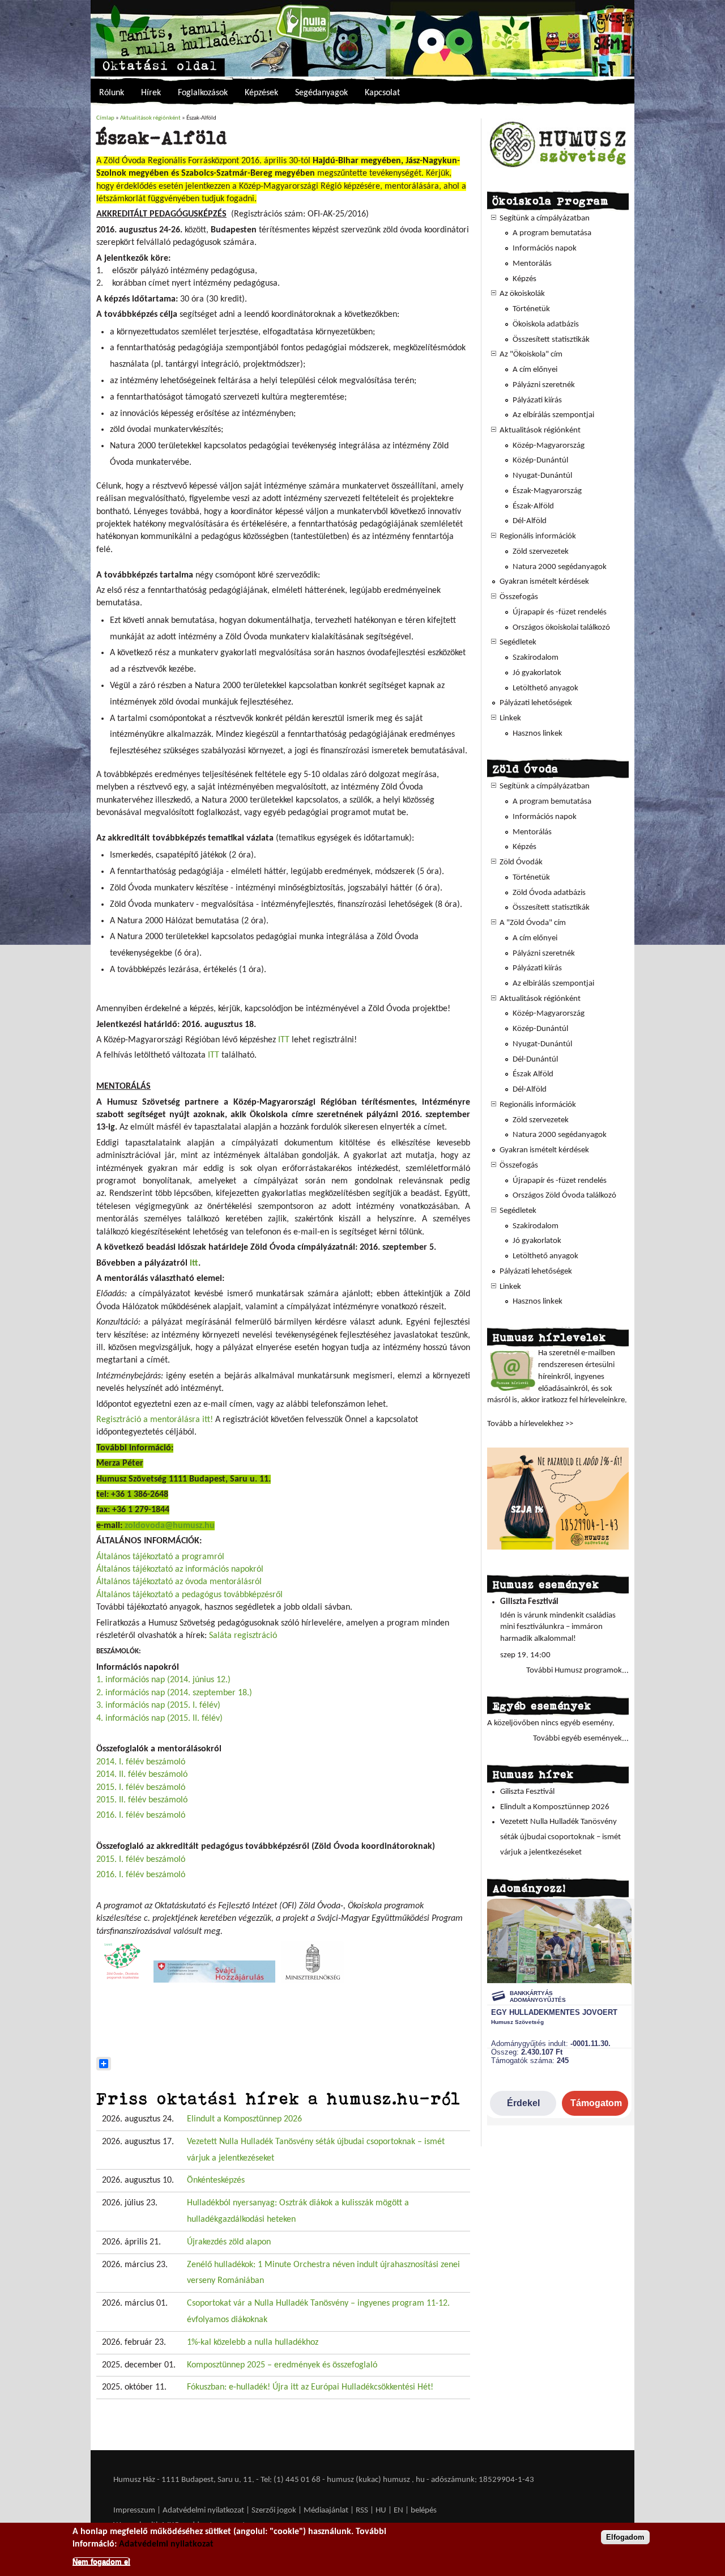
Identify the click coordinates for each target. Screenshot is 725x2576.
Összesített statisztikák (551, 340)
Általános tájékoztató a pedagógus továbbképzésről (189, 1595)
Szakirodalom (536, 658)
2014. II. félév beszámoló (142, 1775)
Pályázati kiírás (537, 400)
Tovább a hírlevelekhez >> (530, 1424)
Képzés (524, 279)
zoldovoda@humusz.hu (170, 1526)
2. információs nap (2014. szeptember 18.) (174, 1693)
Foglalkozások (203, 93)
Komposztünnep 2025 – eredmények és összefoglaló (282, 2365)
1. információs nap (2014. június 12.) (163, 1680)
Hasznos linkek (538, 734)
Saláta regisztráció (243, 1636)
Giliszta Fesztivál (529, 1602)
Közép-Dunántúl (540, 461)
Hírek (151, 93)
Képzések (261, 93)
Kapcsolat (382, 93)
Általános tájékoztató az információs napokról (180, 1569)
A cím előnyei (535, 370)
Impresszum (134, 2511)
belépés (424, 2511)
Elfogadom (625, 2537)
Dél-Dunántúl (535, 1060)
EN (398, 2511)
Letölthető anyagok (545, 688)
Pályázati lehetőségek (536, 703)
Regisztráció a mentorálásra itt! (155, 1420)
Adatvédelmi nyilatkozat (203, 2511)
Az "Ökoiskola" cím (531, 355)
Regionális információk (538, 536)
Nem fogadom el (101, 2561)
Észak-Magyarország (547, 491)
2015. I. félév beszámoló (141, 1788)
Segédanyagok (321, 93)
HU (381, 2511)
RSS (362, 2511)
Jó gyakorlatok (537, 673)
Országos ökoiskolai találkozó (561, 628)
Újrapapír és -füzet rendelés (560, 612)
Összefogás (519, 597)
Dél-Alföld (530, 521)
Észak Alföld (533, 1074)
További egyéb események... (581, 1739)
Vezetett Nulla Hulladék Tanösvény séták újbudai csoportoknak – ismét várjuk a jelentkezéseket (560, 1837)
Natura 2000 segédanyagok (560, 567)
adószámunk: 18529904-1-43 (483, 2480)
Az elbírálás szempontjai (553, 415)
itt (194, 1263)
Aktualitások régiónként (150, 118)
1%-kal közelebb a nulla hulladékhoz (253, 2342)
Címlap (105, 118)
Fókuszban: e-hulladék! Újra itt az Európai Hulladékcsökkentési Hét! (310, 2387)
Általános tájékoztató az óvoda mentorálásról (179, 1582)
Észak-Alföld (533, 506)
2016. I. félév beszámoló (141, 1815)
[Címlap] (362, 38)
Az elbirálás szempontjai (553, 984)
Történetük (531, 309)
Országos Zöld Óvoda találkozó (564, 1196)
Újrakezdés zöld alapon (229, 2242)
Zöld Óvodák (521, 862)
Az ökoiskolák (522, 294)
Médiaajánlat (327, 2511)
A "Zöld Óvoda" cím (533, 923)
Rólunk (112, 93)
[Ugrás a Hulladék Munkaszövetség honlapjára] (558, 167)
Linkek (510, 718)
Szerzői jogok (274, 2511)
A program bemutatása (552, 233)
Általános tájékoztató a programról (160, 1557)
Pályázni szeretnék (544, 385)
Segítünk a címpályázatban (545, 218)
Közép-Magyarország (549, 446)
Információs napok (545, 249)
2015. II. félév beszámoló (142, 1800)
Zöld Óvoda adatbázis (549, 893)
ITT (284, 1040)
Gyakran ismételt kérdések (544, 582)
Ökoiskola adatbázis (546, 324)
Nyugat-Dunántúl (542, 476)
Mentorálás (532, 264)
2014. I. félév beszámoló (141, 1762)
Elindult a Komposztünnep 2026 (244, 2119)
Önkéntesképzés (216, 2180)
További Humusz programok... (577, 1671)
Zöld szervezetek (541, 552)
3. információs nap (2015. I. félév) (158, 1705)
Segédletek (518, 642)
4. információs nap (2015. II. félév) (159, 1718)
